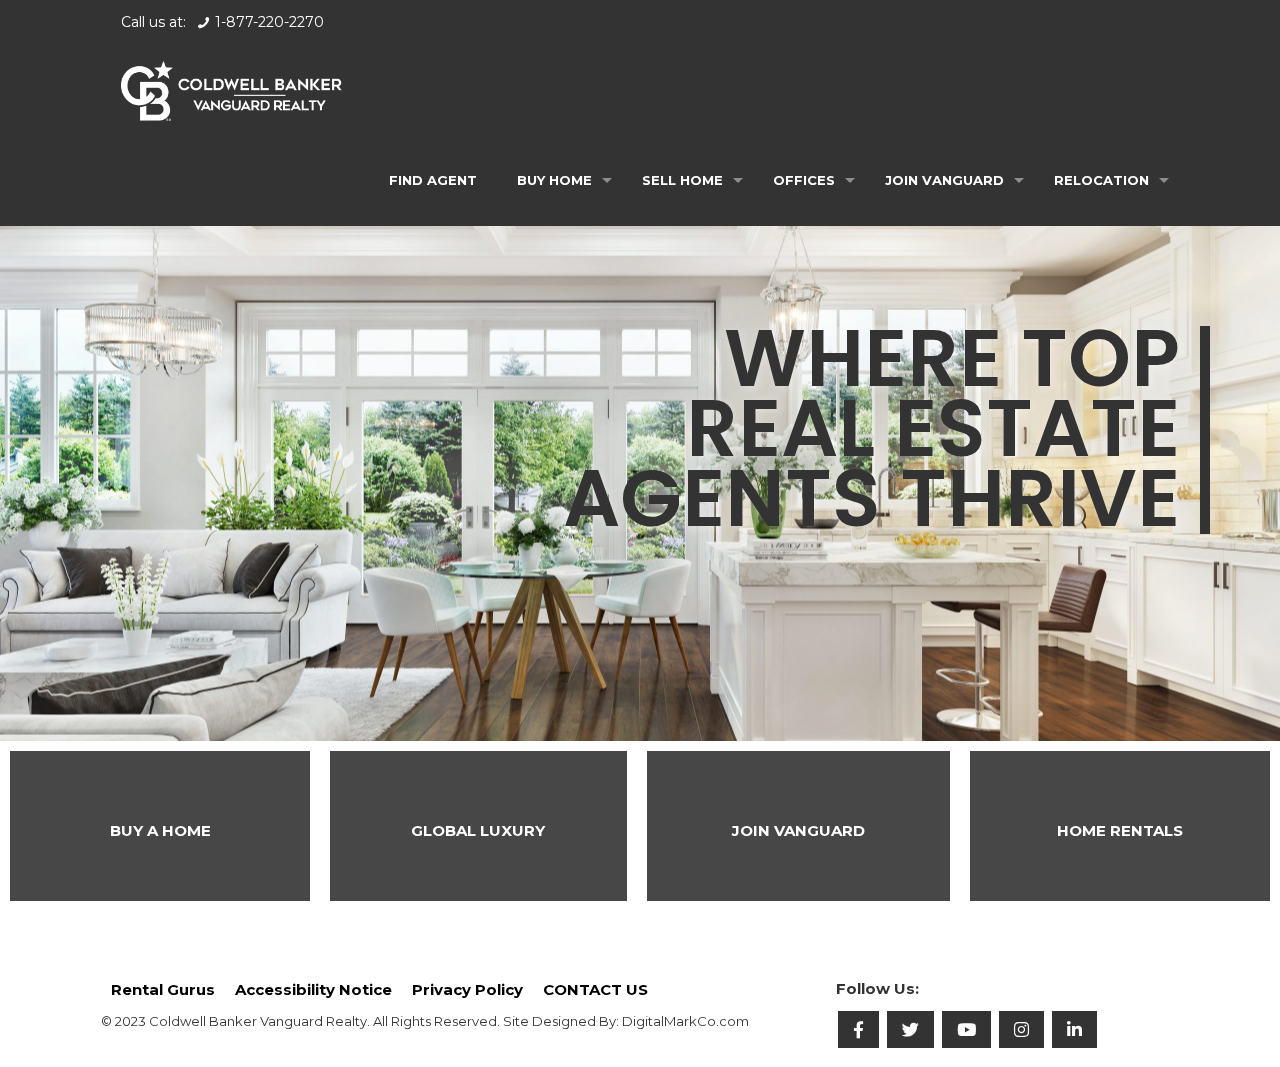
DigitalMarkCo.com (685, 1021)
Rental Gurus (163, 989)
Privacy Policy (467, 989)
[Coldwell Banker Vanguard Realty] (231, 90)
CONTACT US (595, 989)
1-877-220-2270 (269, 22)
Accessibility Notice (313, 989)
